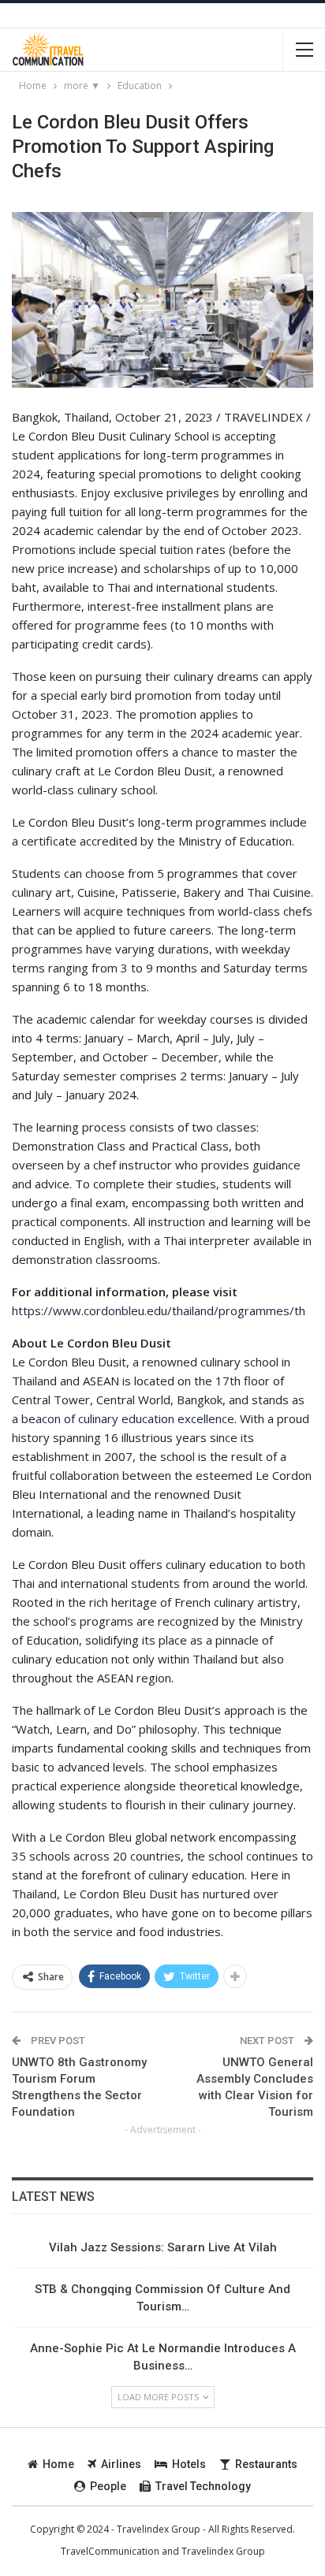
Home (58, 2464)
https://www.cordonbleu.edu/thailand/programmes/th (159, 1310)
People (108, 2486)
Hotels (189, 2464)
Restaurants (266, 2464)
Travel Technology (203, 2486)
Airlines (121, 2464)
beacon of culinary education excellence (128, 1418)
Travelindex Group (223, 2551)
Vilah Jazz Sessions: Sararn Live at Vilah (163, 2247)
